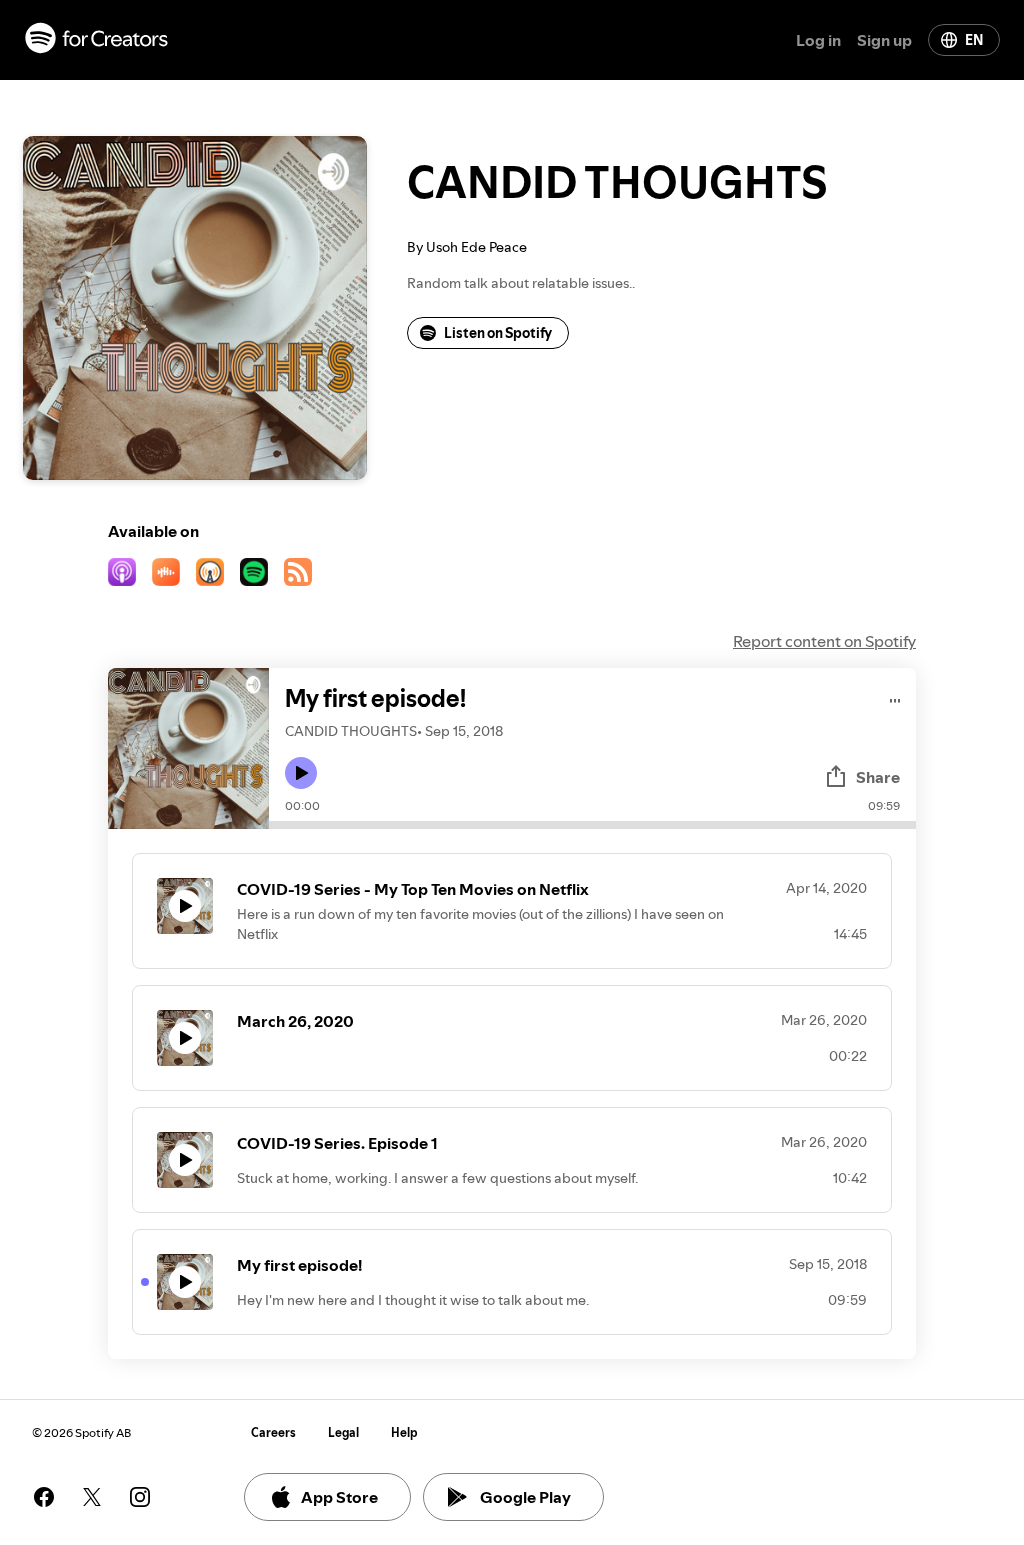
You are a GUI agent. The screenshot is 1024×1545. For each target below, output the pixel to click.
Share (878, 777)
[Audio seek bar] (592, 825)
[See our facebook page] (44, 1497)
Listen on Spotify (498, 333)
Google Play (525, 1497)
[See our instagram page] (140, 1497)
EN (974, 40)
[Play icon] (301, 773)
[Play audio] (895, 697)
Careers (273, 1432)
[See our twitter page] (92, 1497)
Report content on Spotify (824, 641)
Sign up (884, 40)
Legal (343, 1432)
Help (404, 1432)
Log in (818, 40)
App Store (339, 1497)
